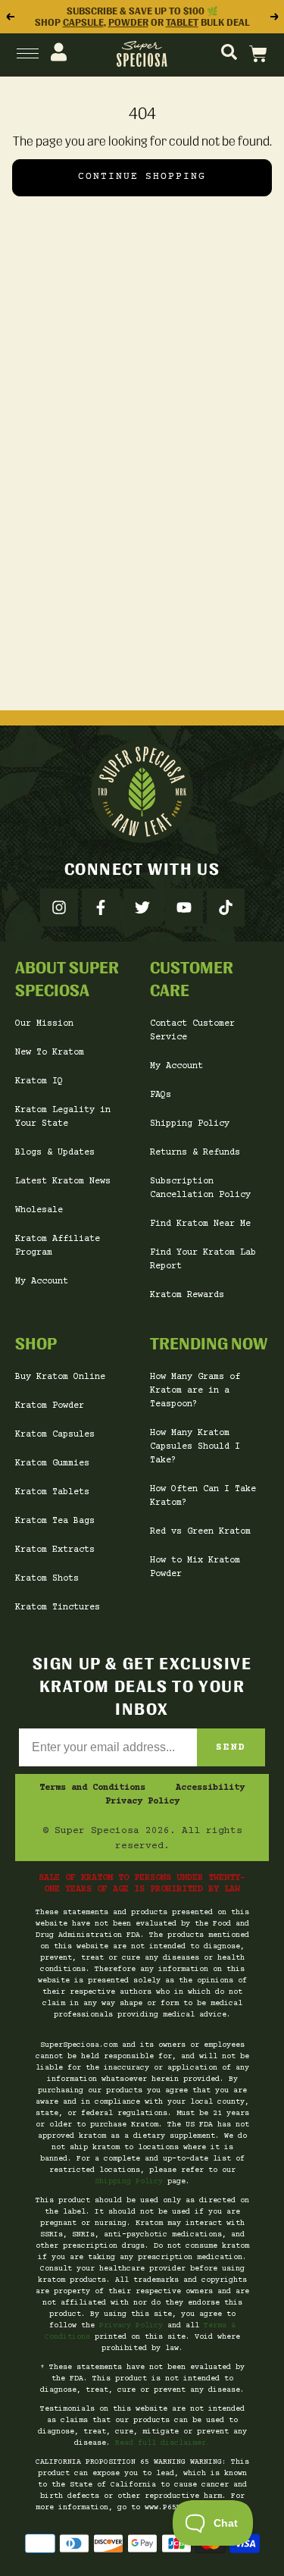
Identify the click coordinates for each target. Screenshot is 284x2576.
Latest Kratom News (63, 1181)
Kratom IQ (39, 1081)
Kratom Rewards (187, 1295)
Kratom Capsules (55, 1435)
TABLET (182, 22)
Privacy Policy (142, 1802)
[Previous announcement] (9, 17)
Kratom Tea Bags (55, 1521)
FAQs (161, 1095)
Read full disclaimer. (163, 2443)
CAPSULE (83, 22)
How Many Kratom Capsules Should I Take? (195, 1447)
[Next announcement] (275, 17)
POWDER (128, 22)
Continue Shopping (142, 177)
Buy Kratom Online (60, 1377)
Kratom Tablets (52, 1492)
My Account (42, 1282)
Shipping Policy (190, 1124)
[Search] (229, 53)
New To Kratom (50, 1053)
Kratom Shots (47, 1579)
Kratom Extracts (55, 1550)
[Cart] (258, 53)
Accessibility (210, 1788)
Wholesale (39, 1210)
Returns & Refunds (195, 1153)
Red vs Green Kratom (200, 1532)
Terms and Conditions (92, 1788)
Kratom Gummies (52, 1463)
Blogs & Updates (55, 1153)
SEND (231, 1747)
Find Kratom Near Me (200, 1224)
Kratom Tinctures (58, 1608)
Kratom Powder (50, 1406)
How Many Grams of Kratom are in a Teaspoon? (195, 1391)
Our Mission (44, 1024)
